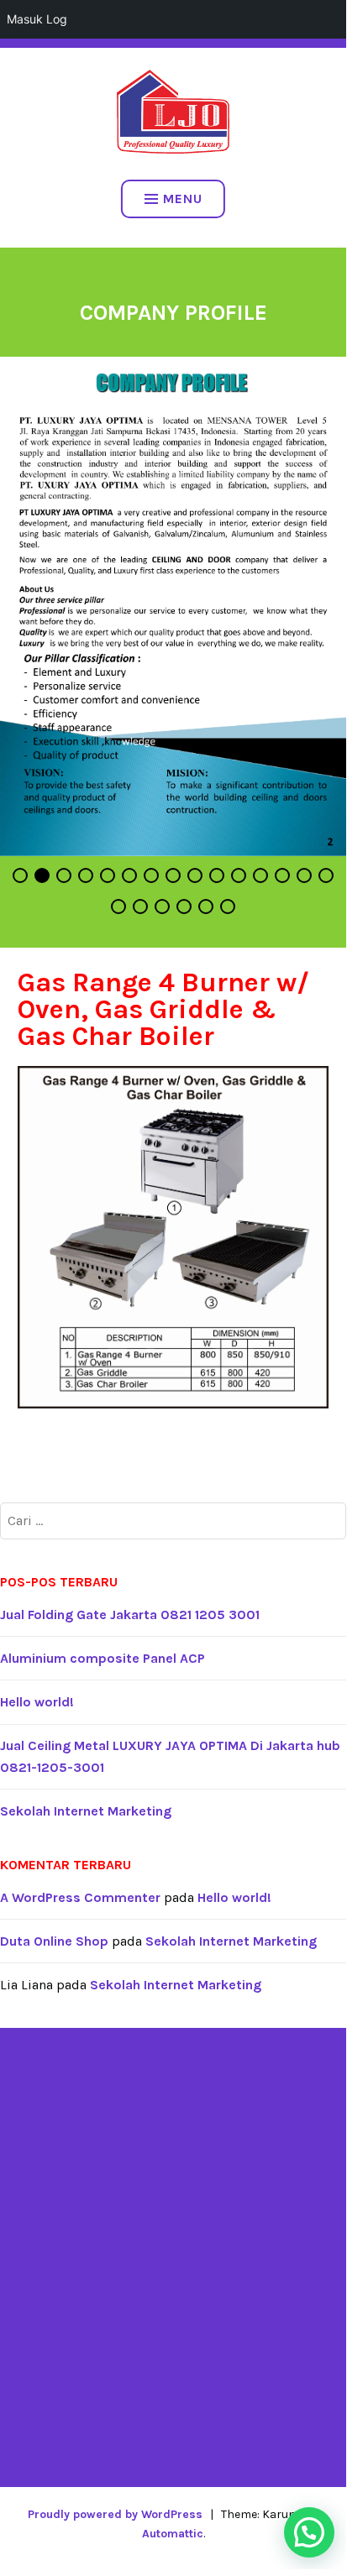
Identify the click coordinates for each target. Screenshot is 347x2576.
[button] (309, 2532)
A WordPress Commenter (80, 1897)
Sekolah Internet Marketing (86, 1811)
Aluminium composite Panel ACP (103, 1658)
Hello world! (37, 1702)
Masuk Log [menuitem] (37, 19)
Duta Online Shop (54, 1941)
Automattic (173, 2534)
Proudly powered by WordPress (115, 2514)
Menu (183, 199)
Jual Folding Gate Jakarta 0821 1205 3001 (130, 1615)
